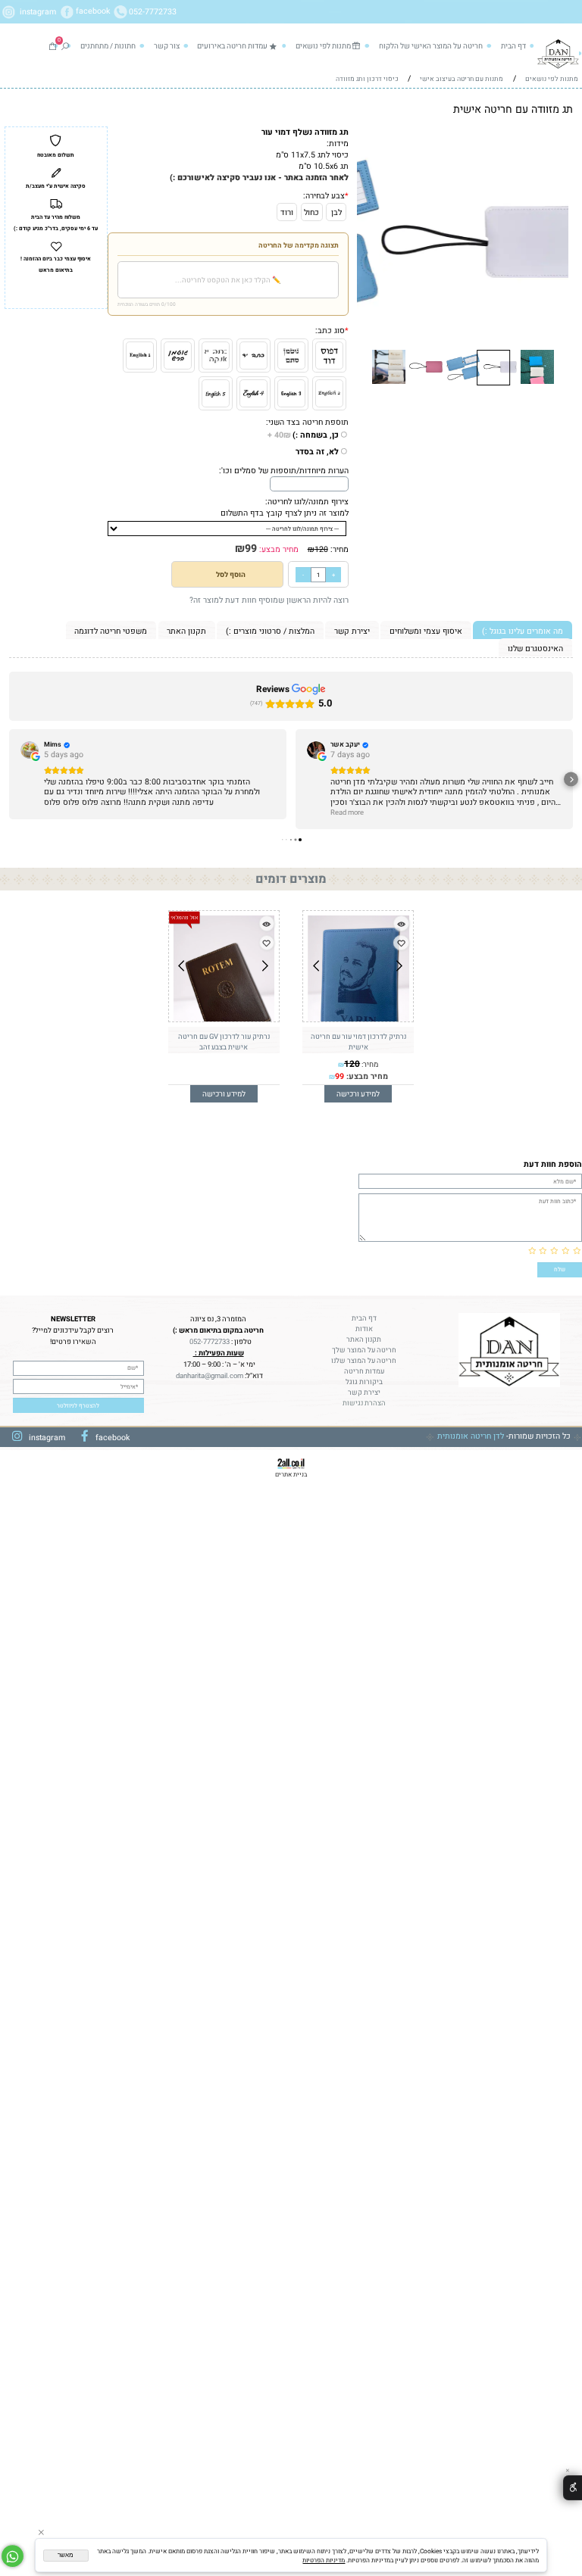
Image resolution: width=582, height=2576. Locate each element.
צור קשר (167, 46)
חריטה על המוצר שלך (364, 1350)
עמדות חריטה (364, 1371)
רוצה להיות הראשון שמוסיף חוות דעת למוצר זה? (269, 600)
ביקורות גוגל (364, 1382)
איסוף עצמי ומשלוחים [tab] (426, 631)
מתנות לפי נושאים (323, 46)
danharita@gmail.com (209, 1376)
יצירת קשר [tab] (352, 631)
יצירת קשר (364, 1392)
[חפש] (65, 46)
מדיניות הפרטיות (324, 2560)
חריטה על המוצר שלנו (364, 1361)
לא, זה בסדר (317, 452)
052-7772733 (153, 12)
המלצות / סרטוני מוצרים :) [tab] (270, 631)
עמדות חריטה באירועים (232, 46)
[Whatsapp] (13, 2556)
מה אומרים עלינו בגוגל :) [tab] (523, 631)
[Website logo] (559, 53)
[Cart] (52, 46)
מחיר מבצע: (278, 549)
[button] (560, 143)
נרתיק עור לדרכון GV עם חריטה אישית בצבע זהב (224, 1042)
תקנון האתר (364, 1339)
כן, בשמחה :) (303, 435)
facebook (94, 12)
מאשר (66, 2555)
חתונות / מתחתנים (108, 46)
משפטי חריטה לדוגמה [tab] (111, 631)
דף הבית (513, 46)
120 (321, 549)
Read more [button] (347, 813)
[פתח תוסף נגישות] (573, 2488)
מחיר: (338, 549)
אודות (364, 1329)
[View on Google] (30, 750)
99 (251, 549)
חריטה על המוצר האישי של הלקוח (431, 46)
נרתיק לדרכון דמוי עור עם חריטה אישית (358, 1042)
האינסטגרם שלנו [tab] (535, 649)
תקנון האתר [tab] (186, 631)
